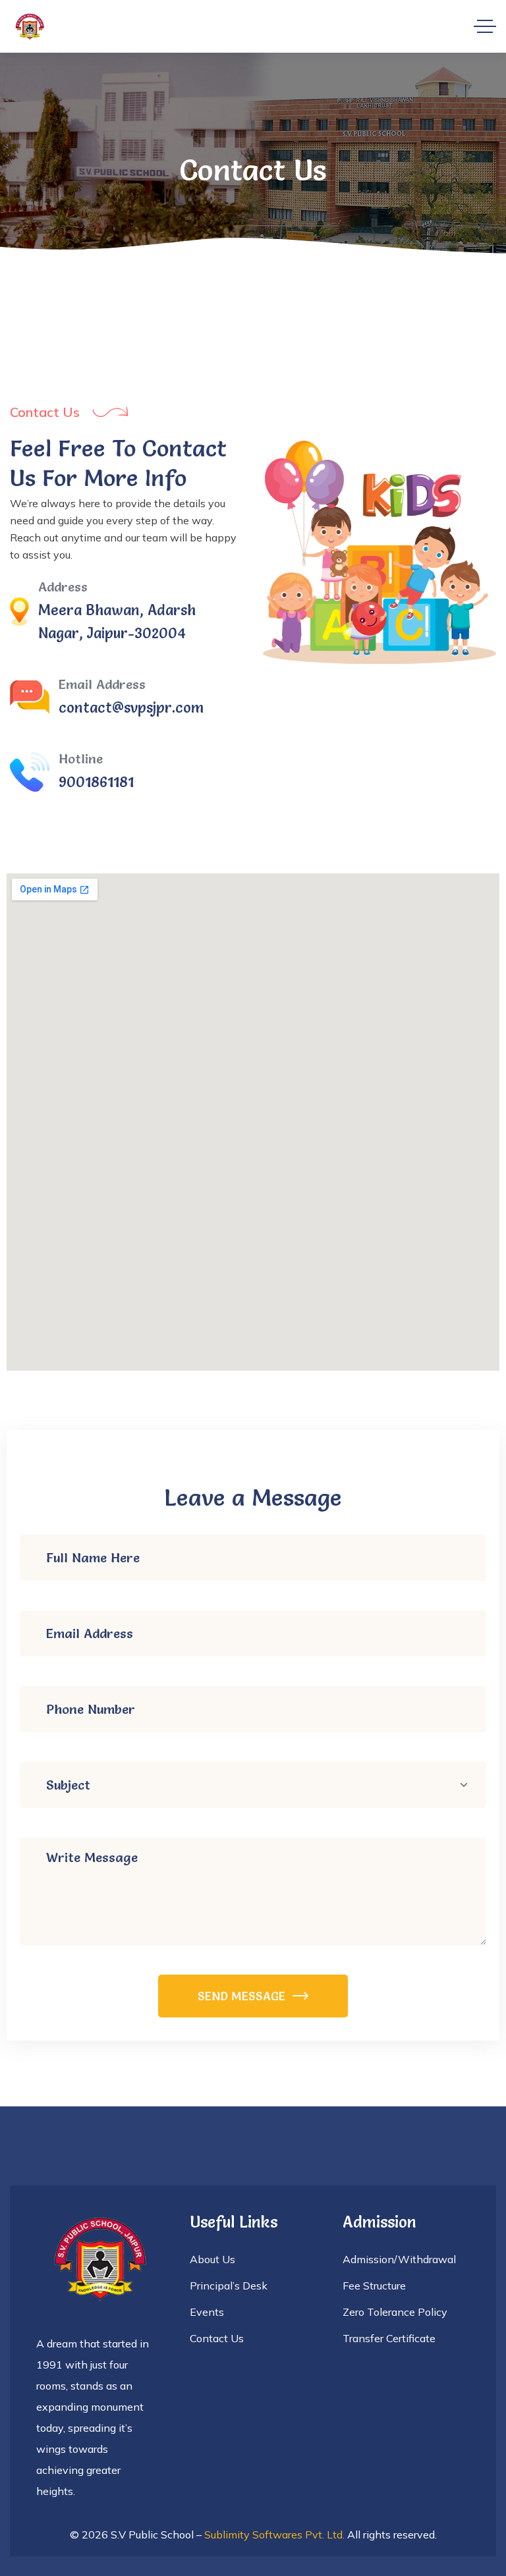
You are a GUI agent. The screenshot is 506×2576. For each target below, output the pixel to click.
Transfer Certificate (389, 2338)
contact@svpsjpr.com (131, 708)
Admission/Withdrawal (399, 2259)
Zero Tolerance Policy (395, 2312)
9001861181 (96, 782)
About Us (212, 2259)
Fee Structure (374, 2286)
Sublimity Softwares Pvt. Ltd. (274, 2535)
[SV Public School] (30, 27)
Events (207, 2312)
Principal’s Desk (229, 2286)
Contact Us (217, 2338)
